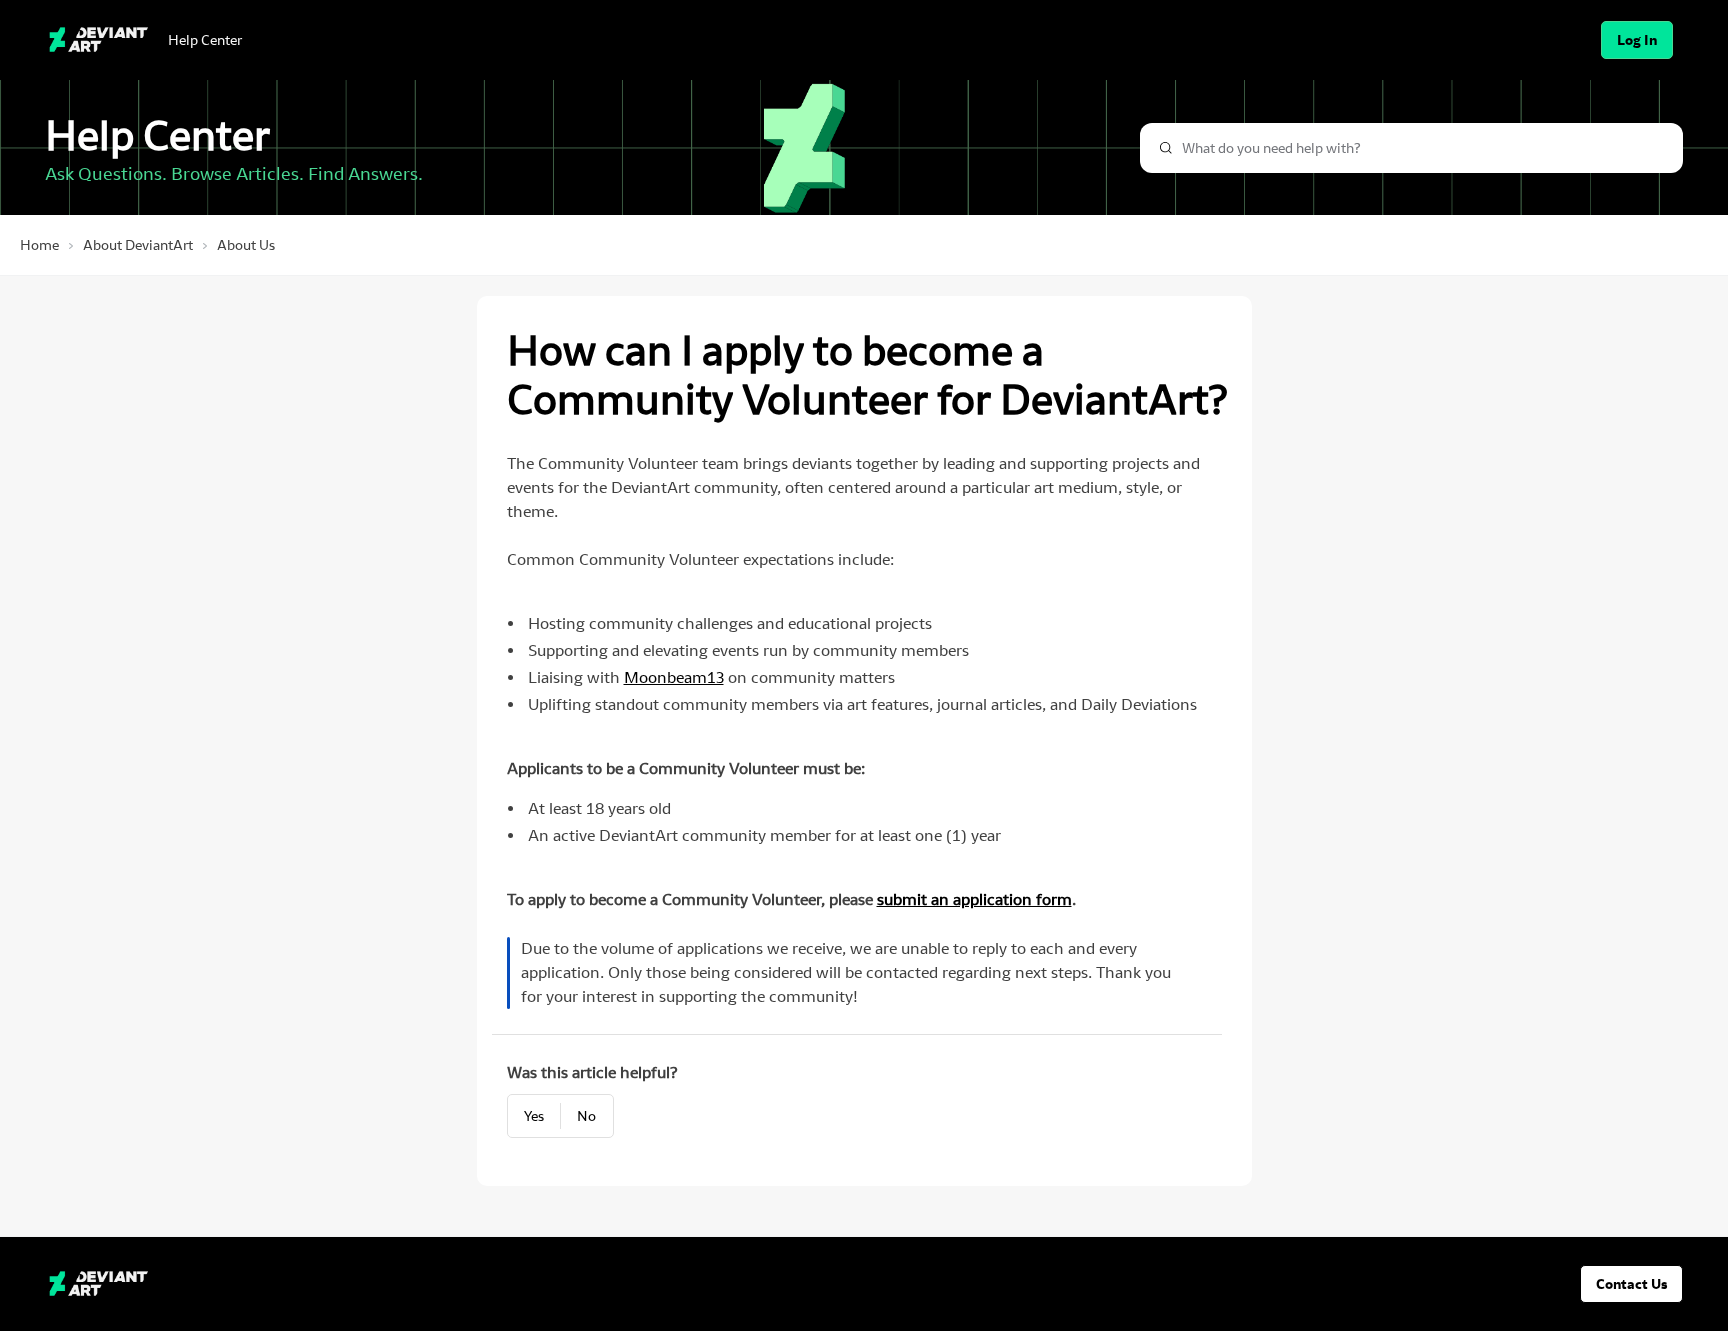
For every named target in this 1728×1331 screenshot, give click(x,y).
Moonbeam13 (674, 677)
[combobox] (1411, 148)
